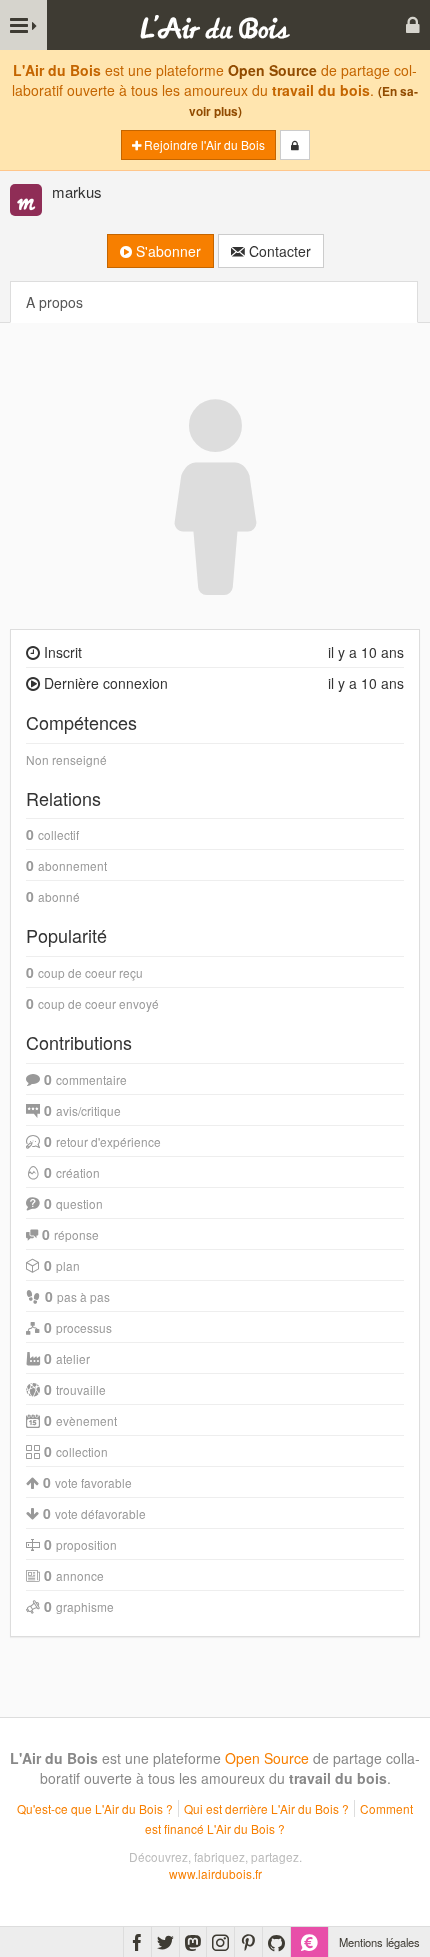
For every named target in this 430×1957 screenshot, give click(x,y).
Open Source (272, 70)
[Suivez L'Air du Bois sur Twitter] (165, 1942)
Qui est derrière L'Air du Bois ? (266, 1808)
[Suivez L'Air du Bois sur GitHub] (276, 1942)
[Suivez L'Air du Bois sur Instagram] (220, 1942)
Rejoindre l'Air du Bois (203, 144)
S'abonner (166, 251)
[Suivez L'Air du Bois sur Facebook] (137, 1942)
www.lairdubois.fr (215, 1873)
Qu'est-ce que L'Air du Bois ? (95, 1808)
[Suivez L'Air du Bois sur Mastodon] (193, 1942)
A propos (54, 302)
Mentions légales (379, 1942)
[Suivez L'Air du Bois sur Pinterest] (248, 1942)
